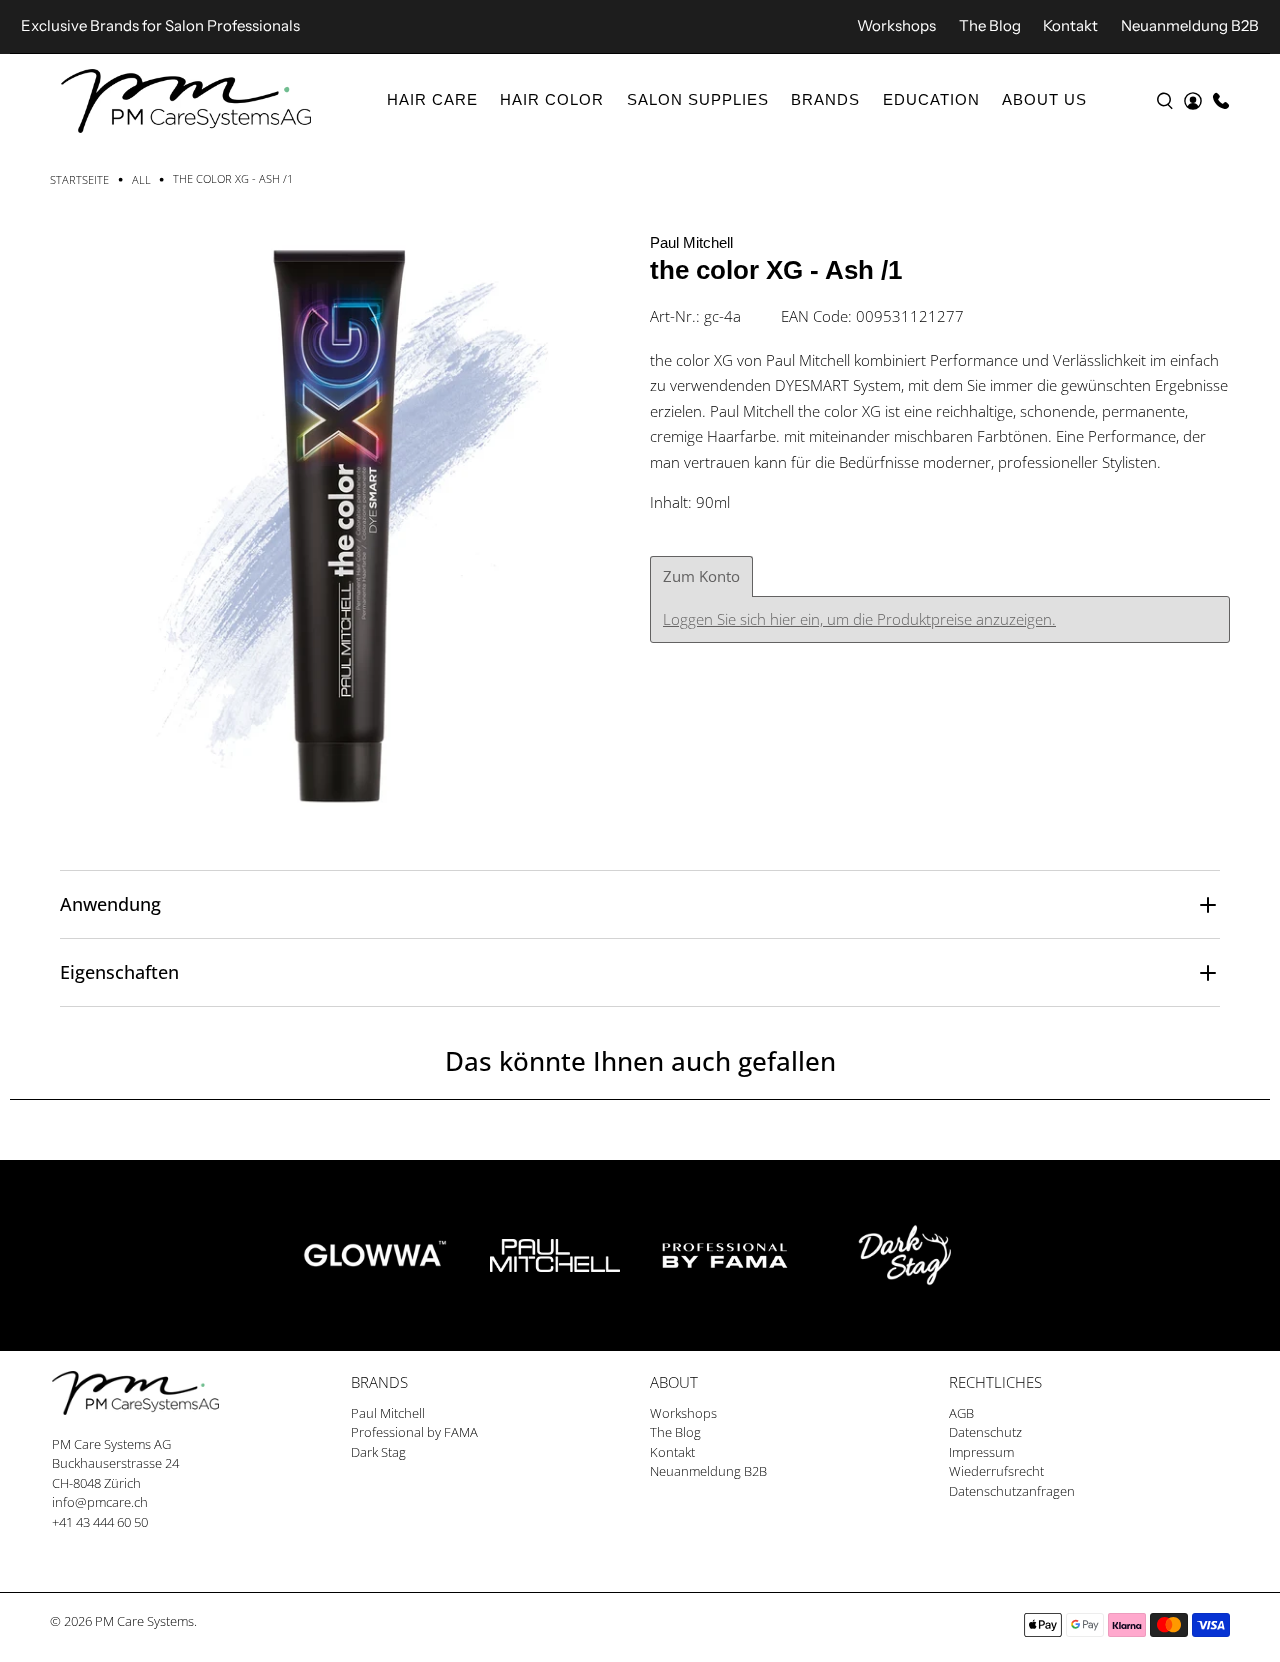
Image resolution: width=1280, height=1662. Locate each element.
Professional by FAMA (414, 1432)
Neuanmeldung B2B (1190, 25)
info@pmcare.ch (100, 1502)
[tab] (701, 576)
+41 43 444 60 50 (100, 1522)
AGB (961, 1413)
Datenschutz (985, 1432)
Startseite (79, 179)
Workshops (896, 25)
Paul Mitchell (691, 242)
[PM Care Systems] (186, 101)
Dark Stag (378, 1452)
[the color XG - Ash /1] (340, 520)
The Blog (990, 25)
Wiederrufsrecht (996, 1471)
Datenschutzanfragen (1012, 1491)
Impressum (981, 1452)
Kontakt (1070, 25)
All (141, 179)
